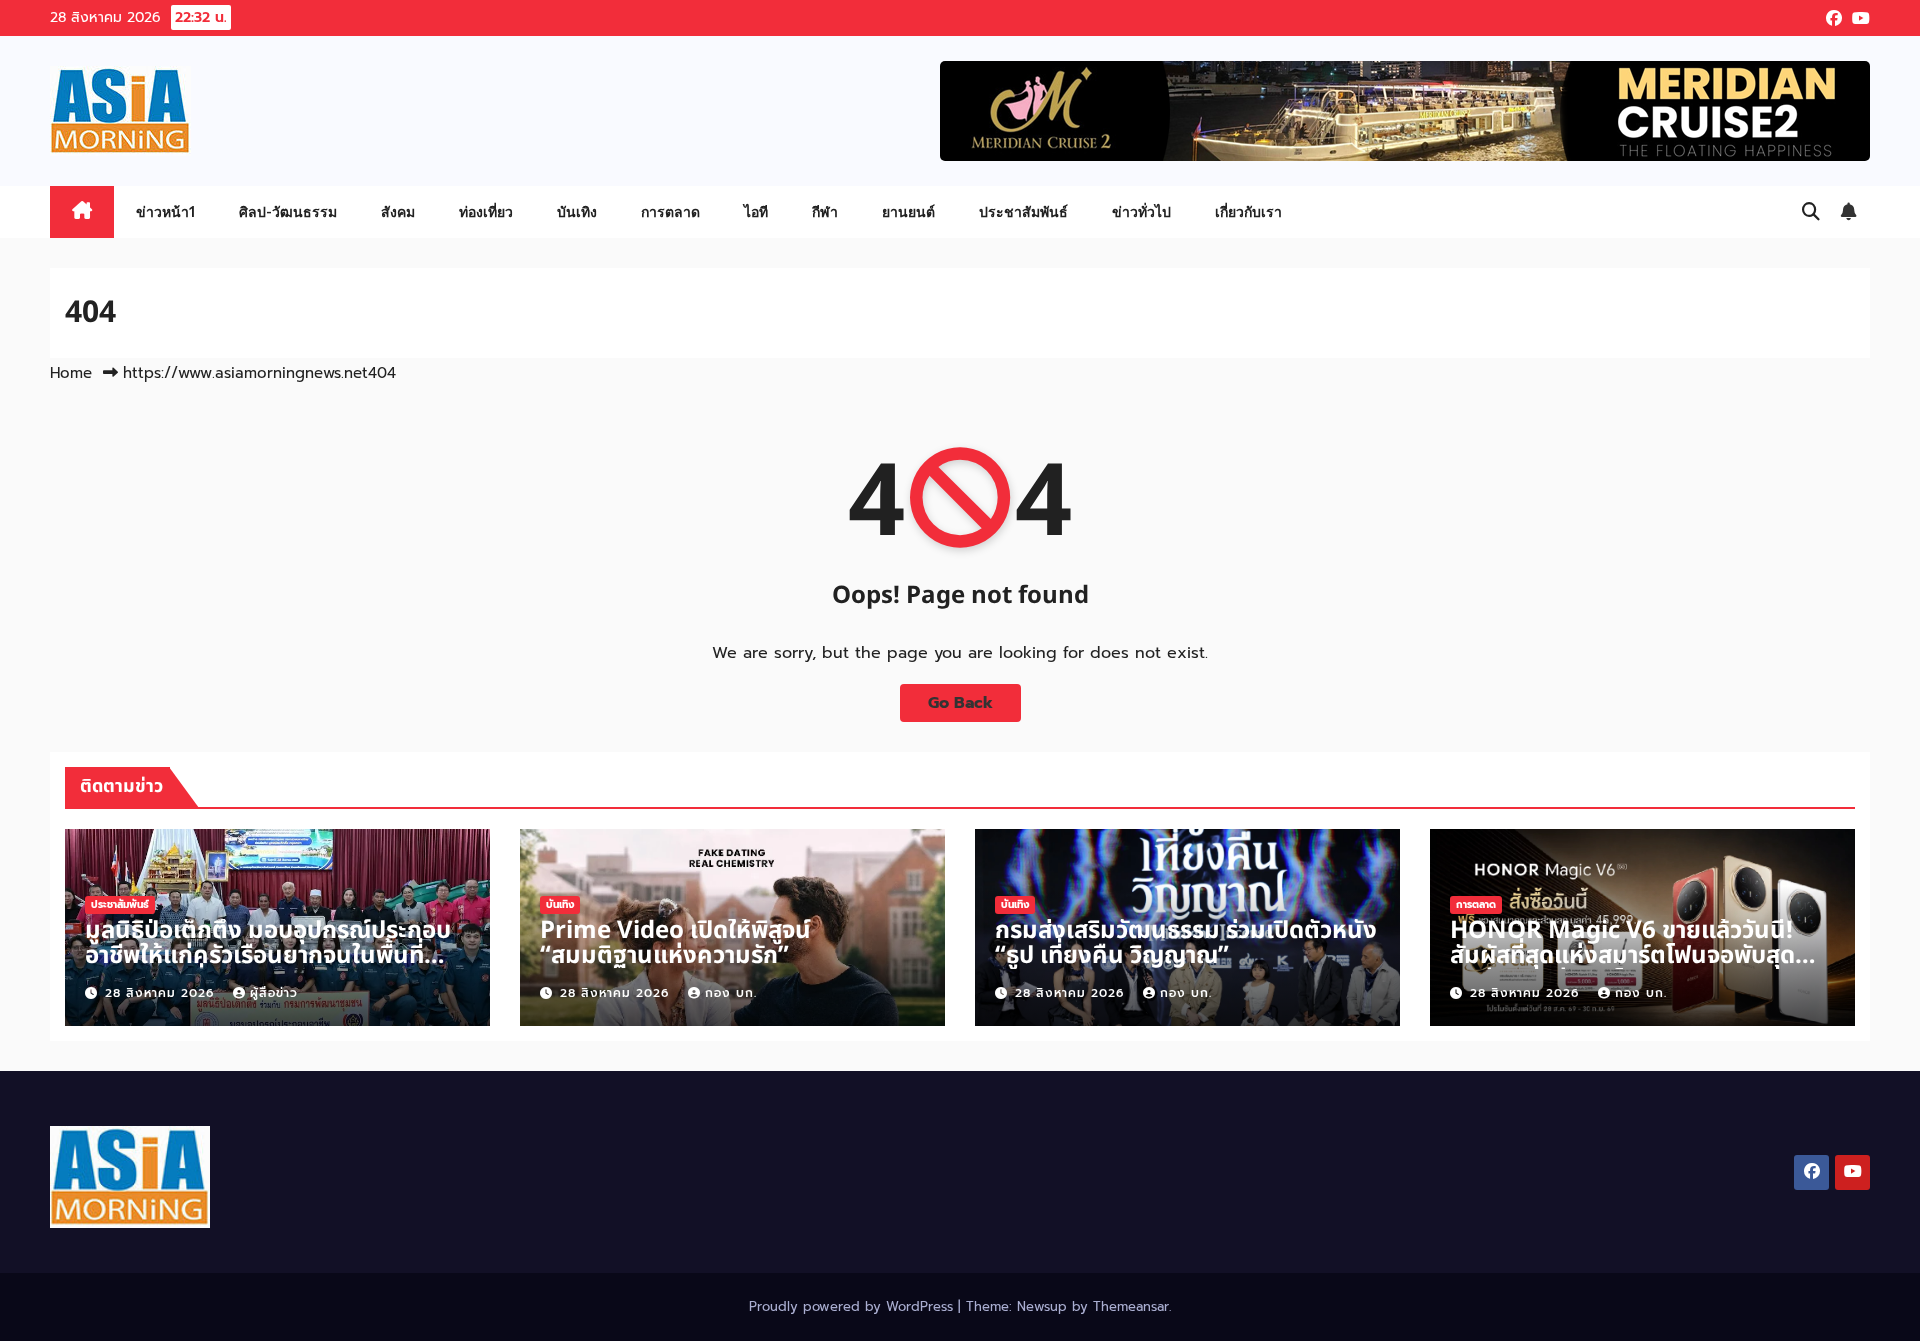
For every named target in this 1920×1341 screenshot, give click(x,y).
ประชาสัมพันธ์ (1023, 211)
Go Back (960, 703)
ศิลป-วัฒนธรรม (288, 211)
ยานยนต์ (908, 211)
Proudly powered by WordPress (853, 1306)
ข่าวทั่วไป (1141, 211)
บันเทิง (577, 211)
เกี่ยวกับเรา (1248, 211)
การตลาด (670, 211)
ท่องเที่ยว (486, 211)
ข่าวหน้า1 (165, 211)
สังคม (398, 211)
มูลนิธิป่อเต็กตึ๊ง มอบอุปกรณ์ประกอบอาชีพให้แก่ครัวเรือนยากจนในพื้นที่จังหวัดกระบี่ (268, 956)
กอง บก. (731, 993)
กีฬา (825, 211)
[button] (1811, 212)
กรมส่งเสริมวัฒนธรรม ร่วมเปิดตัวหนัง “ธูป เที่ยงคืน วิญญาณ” (1186, 943)
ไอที (756, 211)
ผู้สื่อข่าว (274, 993)
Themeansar (1131, 1306)
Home (71, 373)
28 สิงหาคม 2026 (162, 993)
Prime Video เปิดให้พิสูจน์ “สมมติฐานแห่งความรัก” (675, 943)
